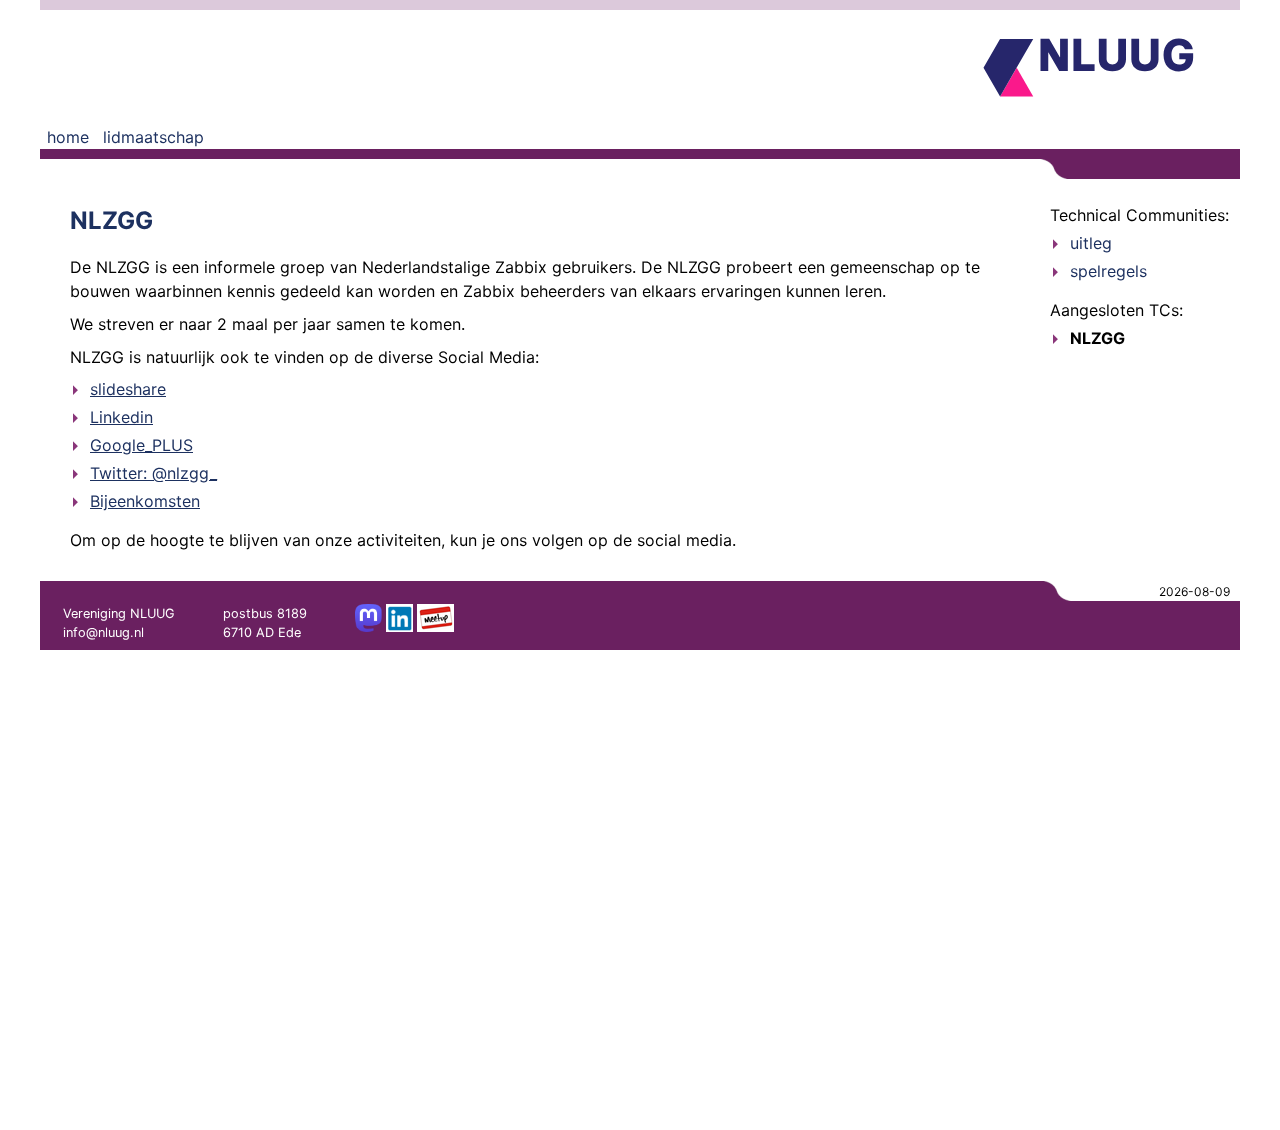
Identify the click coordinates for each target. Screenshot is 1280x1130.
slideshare (128, 389)
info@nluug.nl (103, 632)
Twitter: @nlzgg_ (153, 473)
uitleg (1091, 243)
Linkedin (121, 417)
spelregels (1108, 271)
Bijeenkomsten (145, 501)
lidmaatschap (153, 137)
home (68, 137)
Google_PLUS (141, 445)
